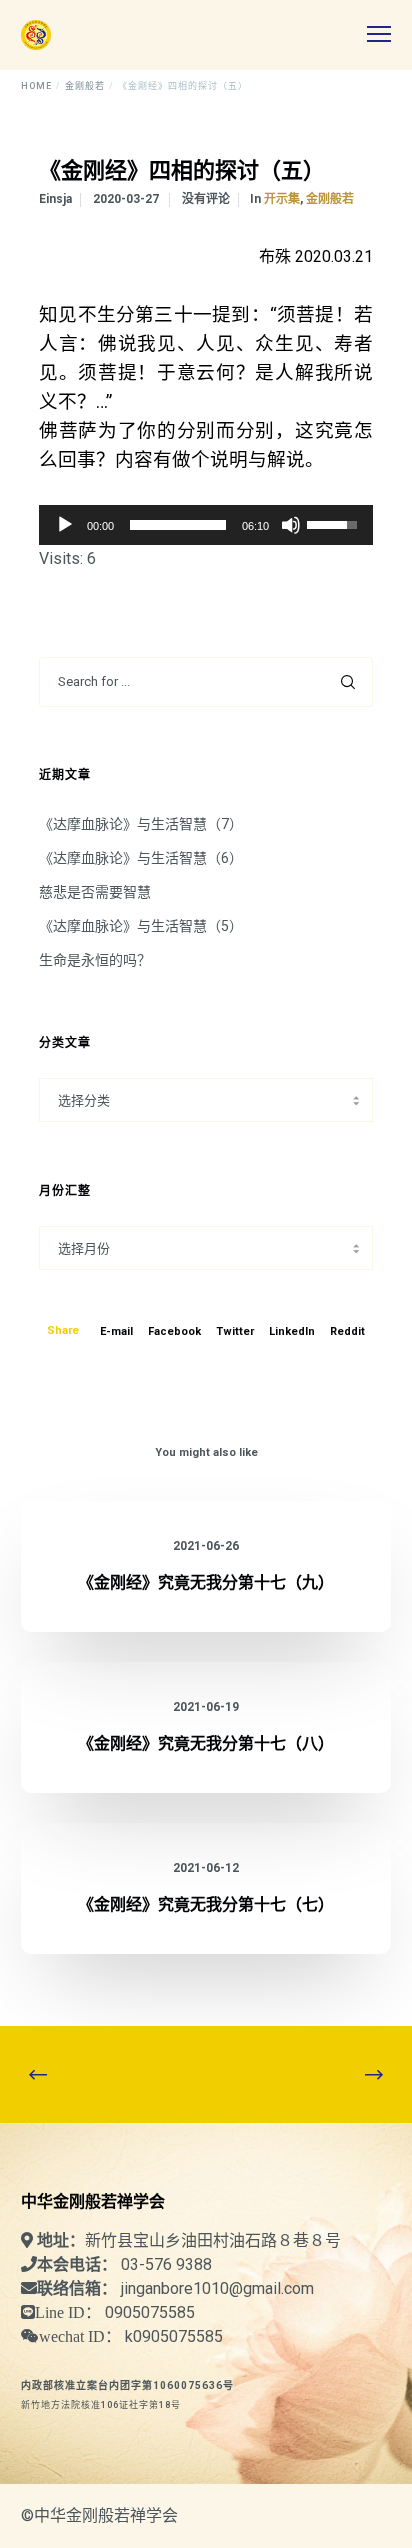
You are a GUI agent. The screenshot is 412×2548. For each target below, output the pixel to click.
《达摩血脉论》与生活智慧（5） (141, 926)
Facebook (174, 1331)
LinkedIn (292, 1331)
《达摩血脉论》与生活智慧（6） (141, 858)
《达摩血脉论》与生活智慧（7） (141, 824)
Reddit (347, 1331)
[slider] (178, 525)
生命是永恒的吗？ (95, 960)
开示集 (282, 199)
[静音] (291, 525)
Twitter (235, 1331)
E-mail (116, 1331)
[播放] (65, 525)
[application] (206, 525)
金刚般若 (330, 199)
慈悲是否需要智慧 (95, 892)
